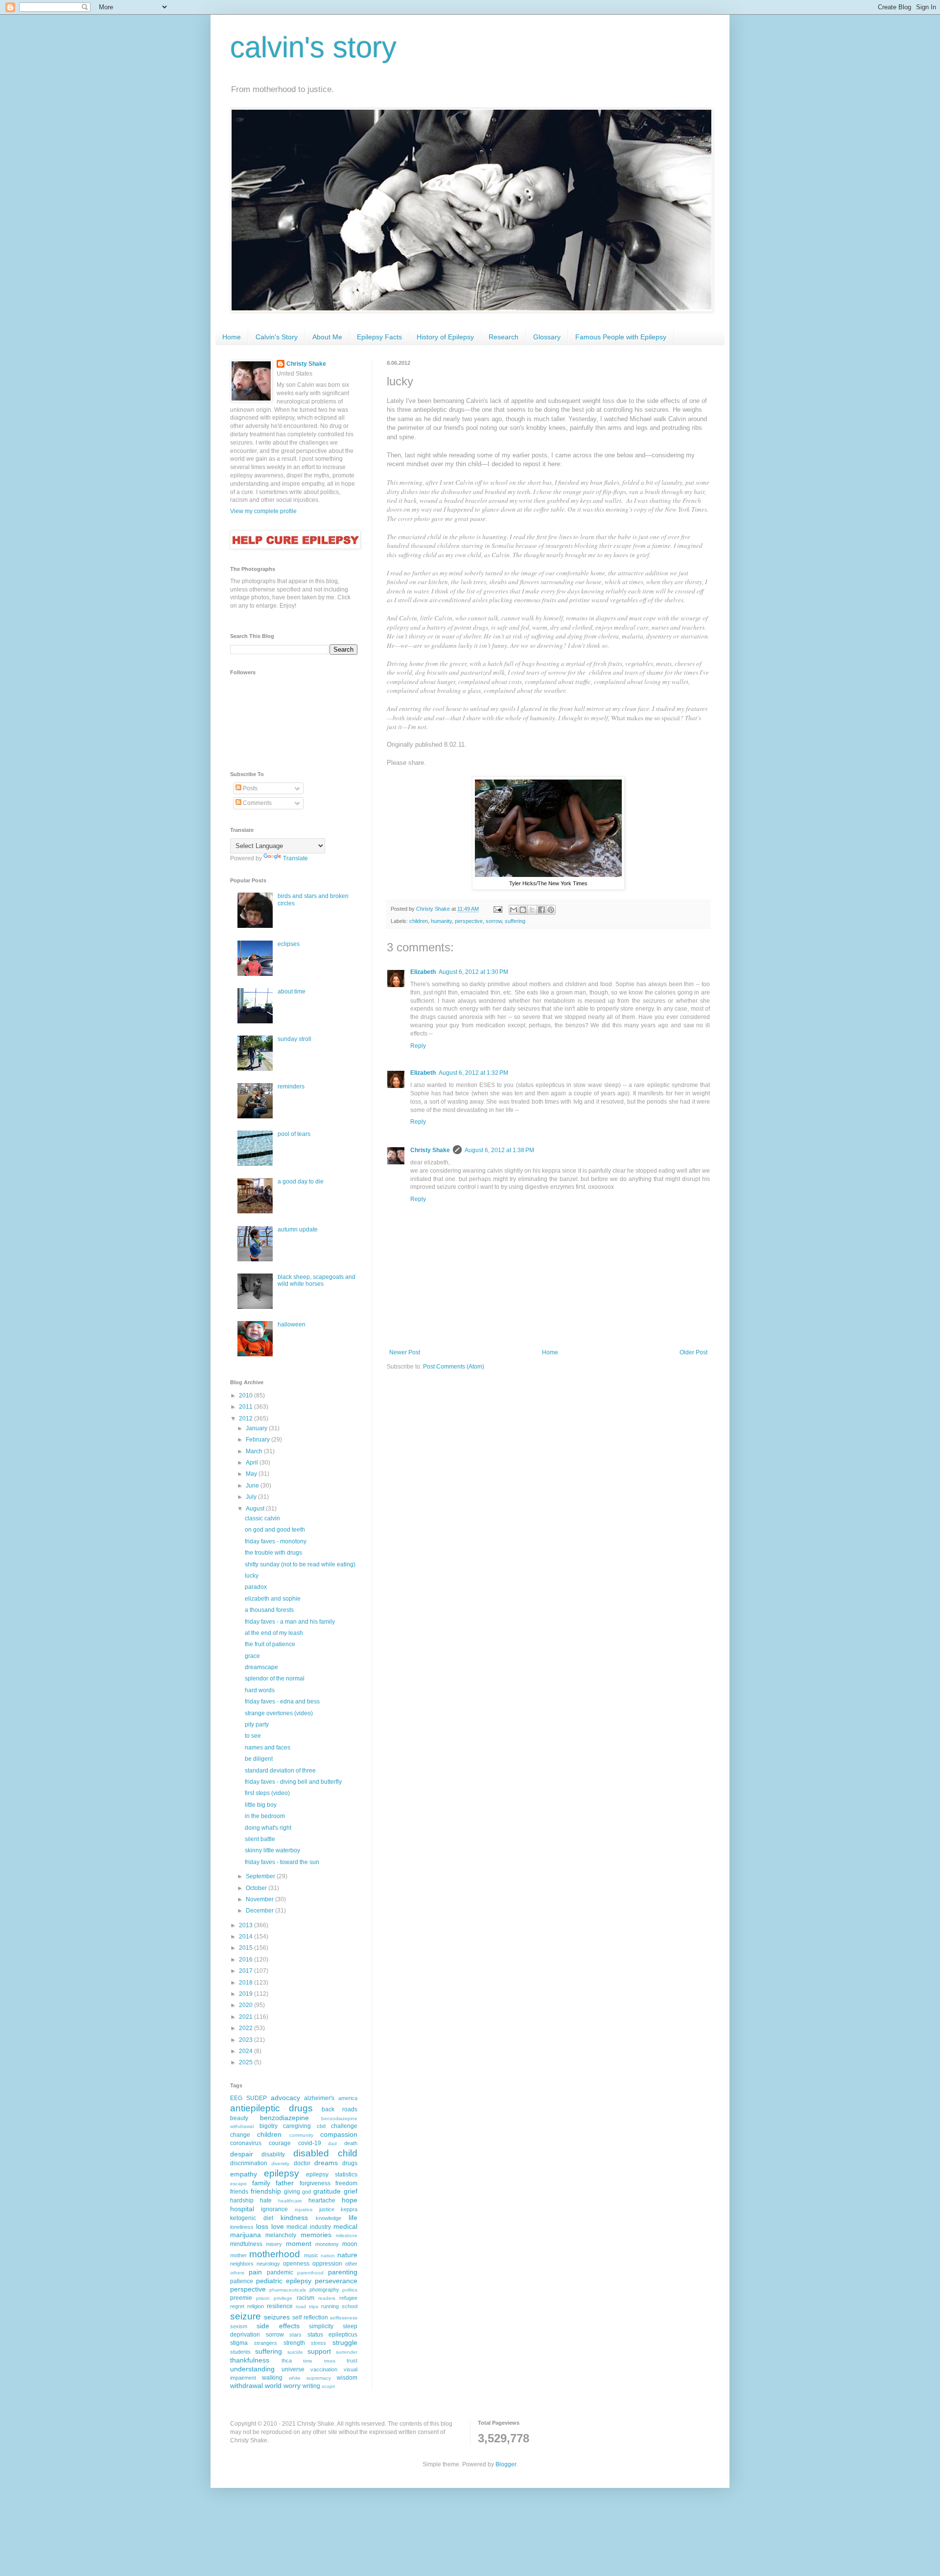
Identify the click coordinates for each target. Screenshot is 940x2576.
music (311, 2255)
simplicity (321, 2326)
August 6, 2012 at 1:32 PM (473, 1073)
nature (347, 2255)
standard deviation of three (280, 1771)
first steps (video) (267, 1793)
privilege (283, 2298)
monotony (327, 2244)
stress (318, 2343)
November (260, 1899)
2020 (247, 2005)
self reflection (310, 2317)
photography (324, 2290)
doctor (302, 2163)
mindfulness (246, 2244)
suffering (515, 921)
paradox (256, 1587)
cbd (321, 2126)
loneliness (242, 2227)
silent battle (260, 1839)
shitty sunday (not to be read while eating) (300, 1564)
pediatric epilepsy (284, 2281)
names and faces (268, 1748)
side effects (278, 2326)
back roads (340, 2109)
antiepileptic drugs (271, 2108)
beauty (239, 2118)
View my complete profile (263, 511)
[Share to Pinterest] (551, 910)
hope (350, 2200)
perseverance (336, 2281)
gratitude (327, 2191)
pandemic (280, 2272)
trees (330, 2361)
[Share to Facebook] (541, 910)
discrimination (249, 2163)
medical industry (309, 2227)
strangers (266, 2343)
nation (328, 2256)
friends (239, 2192)
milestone (347, 2235)
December (260, 1911)
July (252, 1497)
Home (232, 337)
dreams (326, 2163)
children (419, 921)
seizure (246, 2316)
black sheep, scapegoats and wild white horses (317, 1280)
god (306, 2192)
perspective (469, 921)
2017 (247, 1971)
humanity (441, 921)
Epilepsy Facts (379, 337)
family (261, 2183)
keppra (349, 2209)
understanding (252, 2369)
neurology (268, 2264)
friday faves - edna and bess (282, 1702)
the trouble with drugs (273, 1553)
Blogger (506, 2464)
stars (295, 2335)
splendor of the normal (275, 1678)
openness (296, 2264)
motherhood (275, 2254)
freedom (346, 2183)
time (308, 2361)
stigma (239, 2343)
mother (238, 2255)
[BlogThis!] (523, 910)
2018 (247, 1983)
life (353, 2218)
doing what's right (268, 1828)
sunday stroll (294, 1039)
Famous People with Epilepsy (621, 337)
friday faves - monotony (276, 1541)
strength (294, 2343)
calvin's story (313, 47)
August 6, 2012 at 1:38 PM (499, 1150)
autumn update (298, 1229)
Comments (257, 803)
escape (238, 2184)
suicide (295, 2352)
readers (327, 2298)
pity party (257, 1725)
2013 (247, 1925)
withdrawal (247, 2386)
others (237, 2273)
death (351, 2143)
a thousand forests (269, 1610)
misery (274, 2244)
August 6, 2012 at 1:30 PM (473, 972)
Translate (295, 858)
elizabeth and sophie (273, 1599)
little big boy (261, 1805)
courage (280, 2143)
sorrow (494, 921)
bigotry (269, 2126)
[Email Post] (497, 909)
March (255, 1451)
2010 (247, 1395)
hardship (242, 2200)
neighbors (242, 2264)
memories (316, 2235)
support (319, 2351)
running (330, 2306)
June (253, 1486)
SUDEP (257, 2098)
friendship (266, 2191)
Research (504, 337)
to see (253, 1736)
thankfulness (250, 2360)
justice (327, 2209)
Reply (418, 1046)
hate (266, 2200)
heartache (322, 2200)
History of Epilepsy (445, 337)
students (240, 2352)
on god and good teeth (275, 1530)
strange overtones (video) (279, 1713)
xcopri (328, 2386)
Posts (249, 788)
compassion (339, 2134)
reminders (291, 1087)
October (257, 1888)
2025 (247, 2062)
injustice (304, 2210)
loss (262, 2226)
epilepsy (282, 2173)
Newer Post (405, 1352)
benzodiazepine (284, 2118)
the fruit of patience (270, 1644)
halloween (292, 1324)
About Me (327, 337)
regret (237, 2306)
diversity (280, 2163)
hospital (242, 2209)
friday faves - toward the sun (282, 1862)
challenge (344, 2126)
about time (292, 992)
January (257, 1428)
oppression (327, 2264)
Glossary (547, 337)
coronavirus (246, 2143)
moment (299, 2244)
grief (351, 2191)
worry (292, 2386)
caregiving (297, 2126)
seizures (277, 2317)
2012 (247, 1418)
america (348, 2098)
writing (311, 2386)
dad (332, 2143)
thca (287, 2361)
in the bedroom (265, 1816)
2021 (247, 2017)
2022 (247, 2028)
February (258, 1440)
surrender (347, 2352)
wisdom (347, 2378)
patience (242, 2281)
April (253, 1463)
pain (255, 2272)
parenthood (310, 2273)
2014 (247, 1937)
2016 (247, 1960)
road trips (307, 2306)
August (256, 1509)
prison (263, 2298)
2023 (247, 2040)
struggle (345, 2342)
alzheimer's (319, 2098)
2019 (247, 1994)
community (301, 2135)
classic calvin (262, 1518)
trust (352, 2361)
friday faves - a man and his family (290, 1622)
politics (350, 2290)
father (285, 2183)
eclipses (289, 944)
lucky (252, 1576)
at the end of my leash (274, 1633)
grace (252, 1656)
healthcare (290, 2201)
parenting (343, 2272)
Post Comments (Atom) (454, 1367)
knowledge (329, 2218)
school (350, 2306)
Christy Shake (430, 1150)
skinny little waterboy (272, 1850)
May (252, 1474)
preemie (241, 2298)
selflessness (344, 2318)
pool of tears (294, 1134)
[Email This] (514, 910)
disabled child (325, 2153)
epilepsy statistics (332, 2174)
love (278, 2226)
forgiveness (315, 2183)
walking (272, 2378)
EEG (236, 2098)
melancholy (281, 2235)
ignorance (274, 2209)
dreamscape (261, 1667)
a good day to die (301, 1182)
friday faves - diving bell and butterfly (293, 1782)
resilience (280, 2306)
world (273, 2386)
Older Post (693, 1352)
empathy (244, 2174)
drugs (350, 2163)
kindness (294, 2218)
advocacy (285, 2098)
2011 (247, 1407)
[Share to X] (532, 910)
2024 (247, 2051)
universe (293, 2369)
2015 (247, 1948)
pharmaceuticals (288, 2290)
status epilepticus (333, 2335)
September (261, 1876)
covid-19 (310, 2143)
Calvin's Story (277, 337)
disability (273, 2154)
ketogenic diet (252, 2218)
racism (305, 2298)
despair (242, 2154)
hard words (260, 1690)
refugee (348, 2298)
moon (350, 2244)
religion (256, 2306)
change (240, 2135)
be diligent (259, 1759)
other (351, 2264)
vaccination (324, 2369)
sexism (239, 2326)
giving (292, 2192)
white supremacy (310, 2378)
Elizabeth (423, 972)
